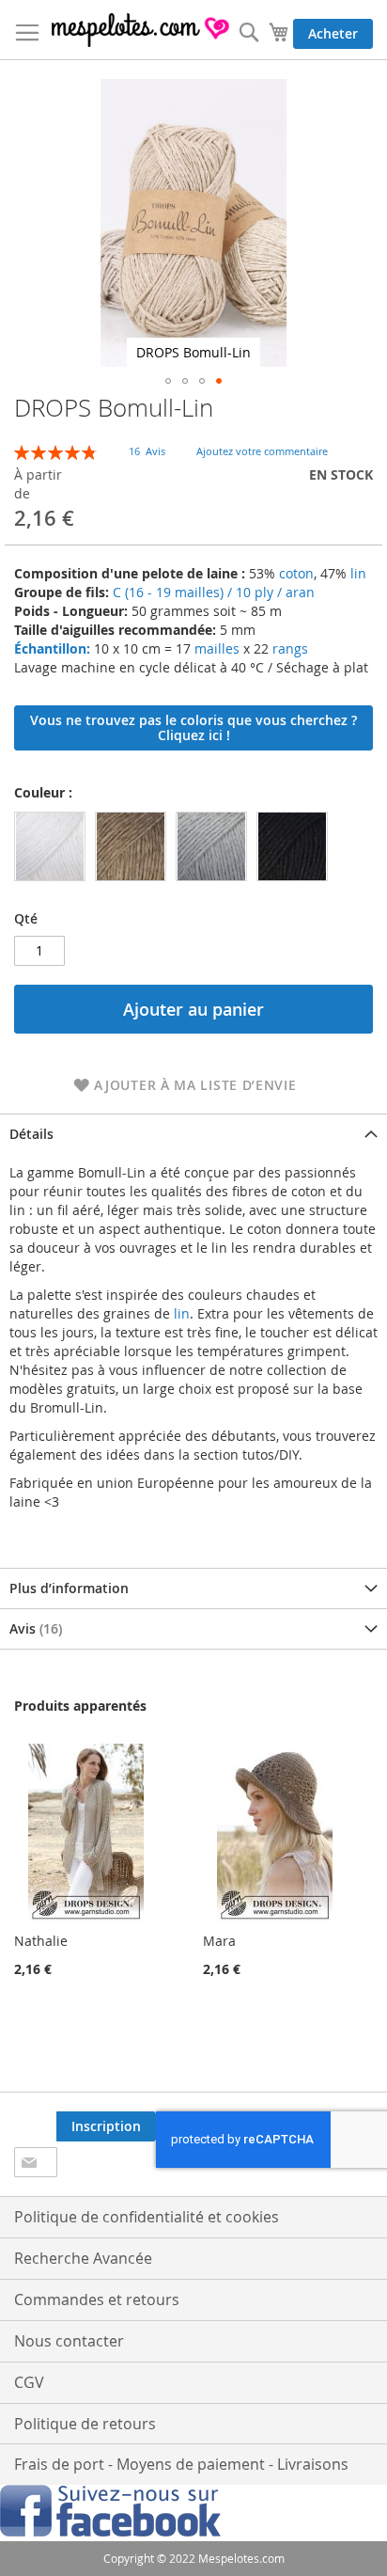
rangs (288, 648)
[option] (50, 846)
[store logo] (141, 30)
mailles (215, 648)
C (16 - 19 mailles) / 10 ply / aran (214, 592)
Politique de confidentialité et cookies (147, 2217)
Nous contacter (69, 2341)
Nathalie (41, 1941)
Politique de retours (85, 2424)
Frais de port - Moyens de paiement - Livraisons (181, 2464)
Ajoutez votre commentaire (262, 451)
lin (358, 573)
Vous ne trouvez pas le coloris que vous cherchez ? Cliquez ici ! (193, 727)
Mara (219, 1941)
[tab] (193, 1134)
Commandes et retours (97, 2299)
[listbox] (176, 849)
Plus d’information (69, 1588)
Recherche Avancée (83, 2258)
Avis (34, 1628)
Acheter (333, 33)
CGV (29, 2382)
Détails (31, 1134)
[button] (168, 381)
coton (296, 573)
